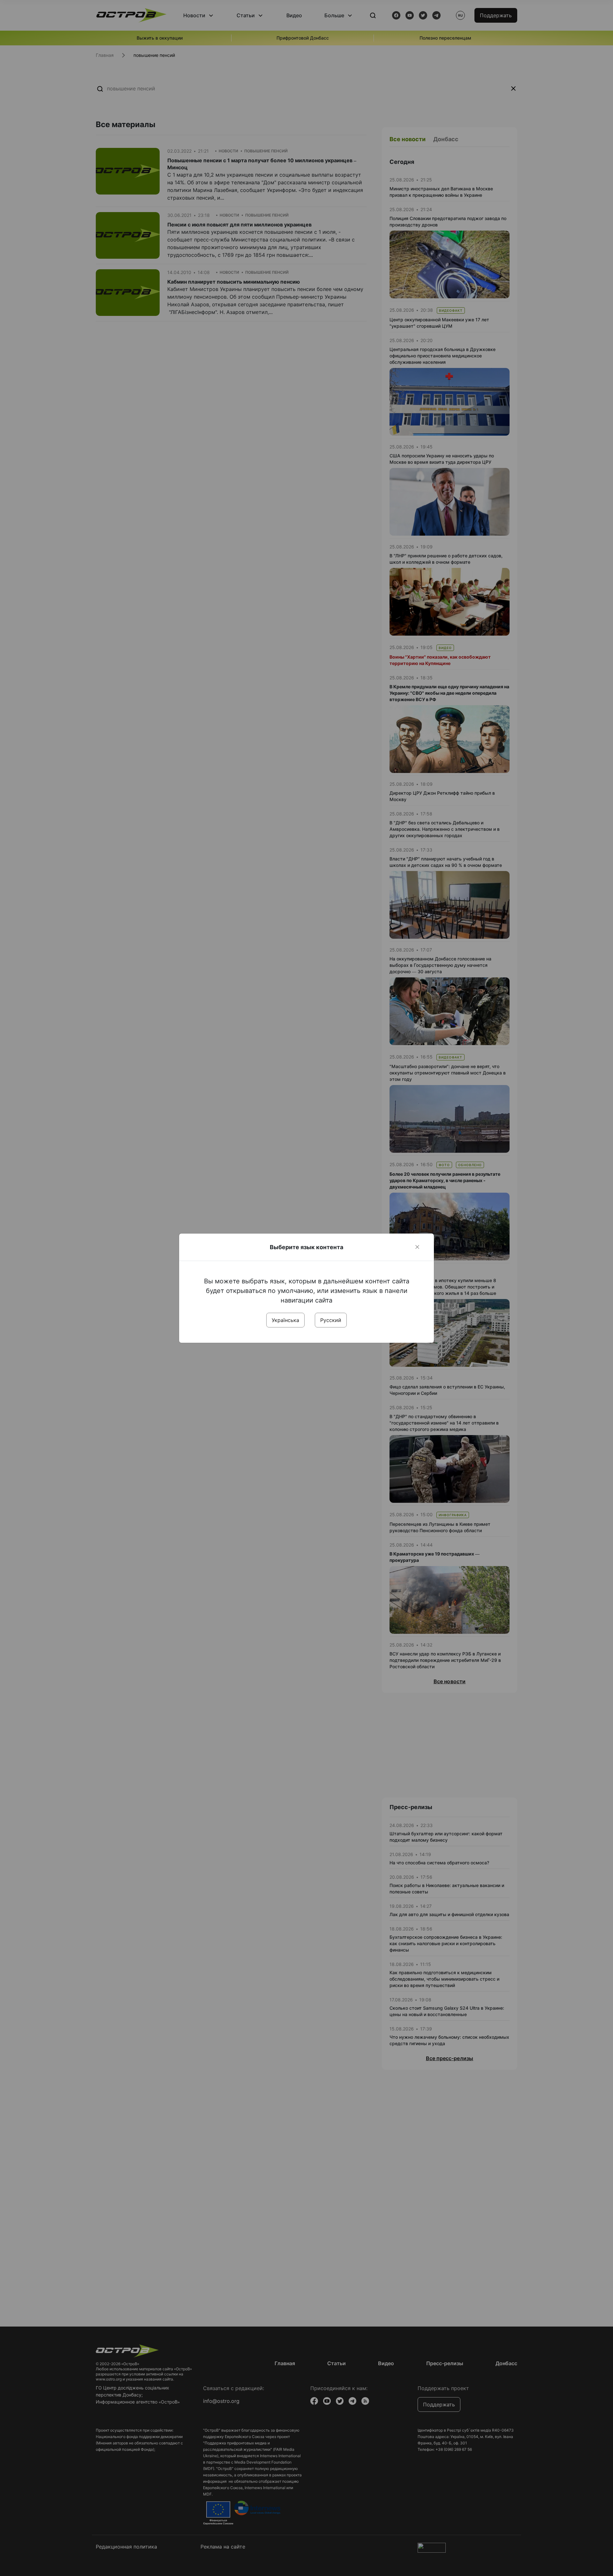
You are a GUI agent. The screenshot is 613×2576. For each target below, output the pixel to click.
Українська (285, 1320)
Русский (331, 1320)
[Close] (417, 1247)
